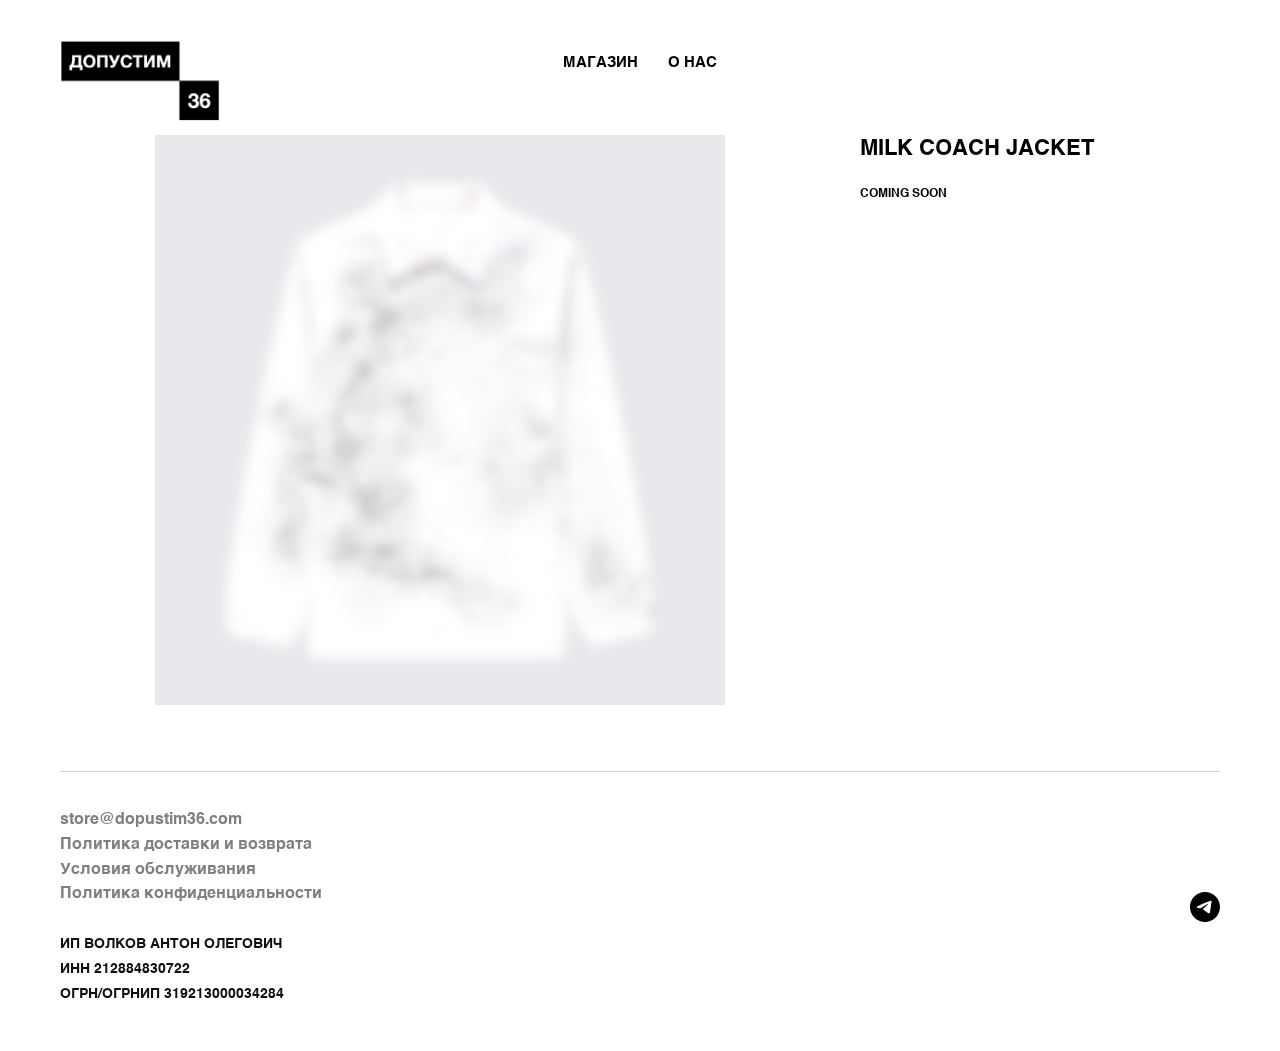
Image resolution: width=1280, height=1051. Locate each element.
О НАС (692, 62)
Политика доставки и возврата (186, 845)
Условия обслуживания (158, 870)
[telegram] (1205, 907)
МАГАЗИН (600, 62)
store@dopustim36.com (151, 820)
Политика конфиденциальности (191, 894)
